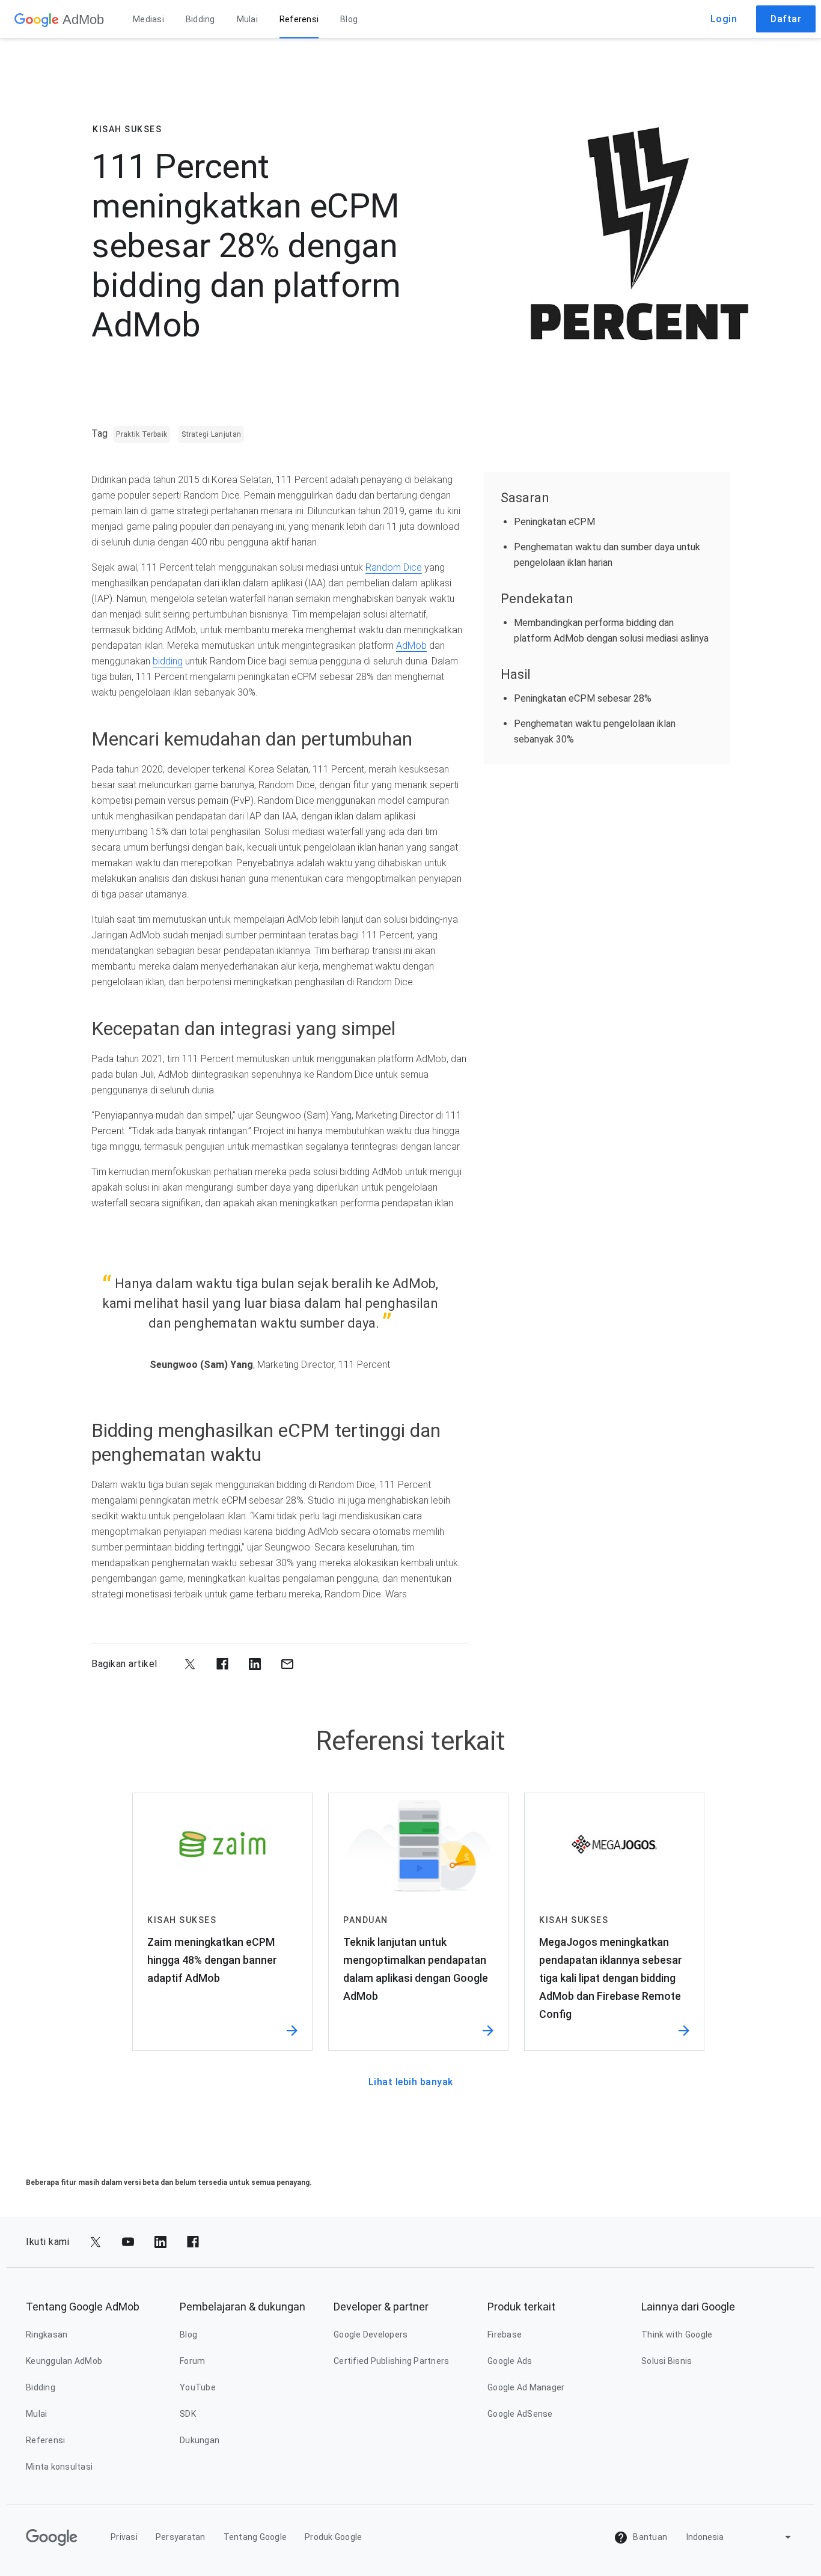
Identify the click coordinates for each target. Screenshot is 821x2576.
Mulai (247, 19)
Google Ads (510, 2361)
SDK (188, 2414)
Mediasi (148, 19)
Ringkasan (47, 2334)
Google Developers (371, 2334)
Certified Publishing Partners (391, 2361)
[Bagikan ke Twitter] (190, 1664)
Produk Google (333, 2537)
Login (724, 19)
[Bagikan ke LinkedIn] (255, 1664)
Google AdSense (520, 2414)
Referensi (299, 19)
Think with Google (677, 2334)
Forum (192, 2361)
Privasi (124, 2537)
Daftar (786, 19)
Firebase (505, 2334)
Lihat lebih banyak (411, 2082)
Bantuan (649, 2537)
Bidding (200, 19)
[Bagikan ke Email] (287, 1664)
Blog (349, 19)
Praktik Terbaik (142, 434)
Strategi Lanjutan (211, 434)
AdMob (411, 646)
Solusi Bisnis (667, 2361)
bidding (168, 661)
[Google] (37, 19)
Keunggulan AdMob (64, 2361)
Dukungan (200, 2440)
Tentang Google (255, 2537)
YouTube (198, 2387)
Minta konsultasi (59, 2467)
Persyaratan (181, 2537)
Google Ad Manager (526, 2387)
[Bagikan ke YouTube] (128, 2242)
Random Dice (394, 567)
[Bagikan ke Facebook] (222, 1664)
